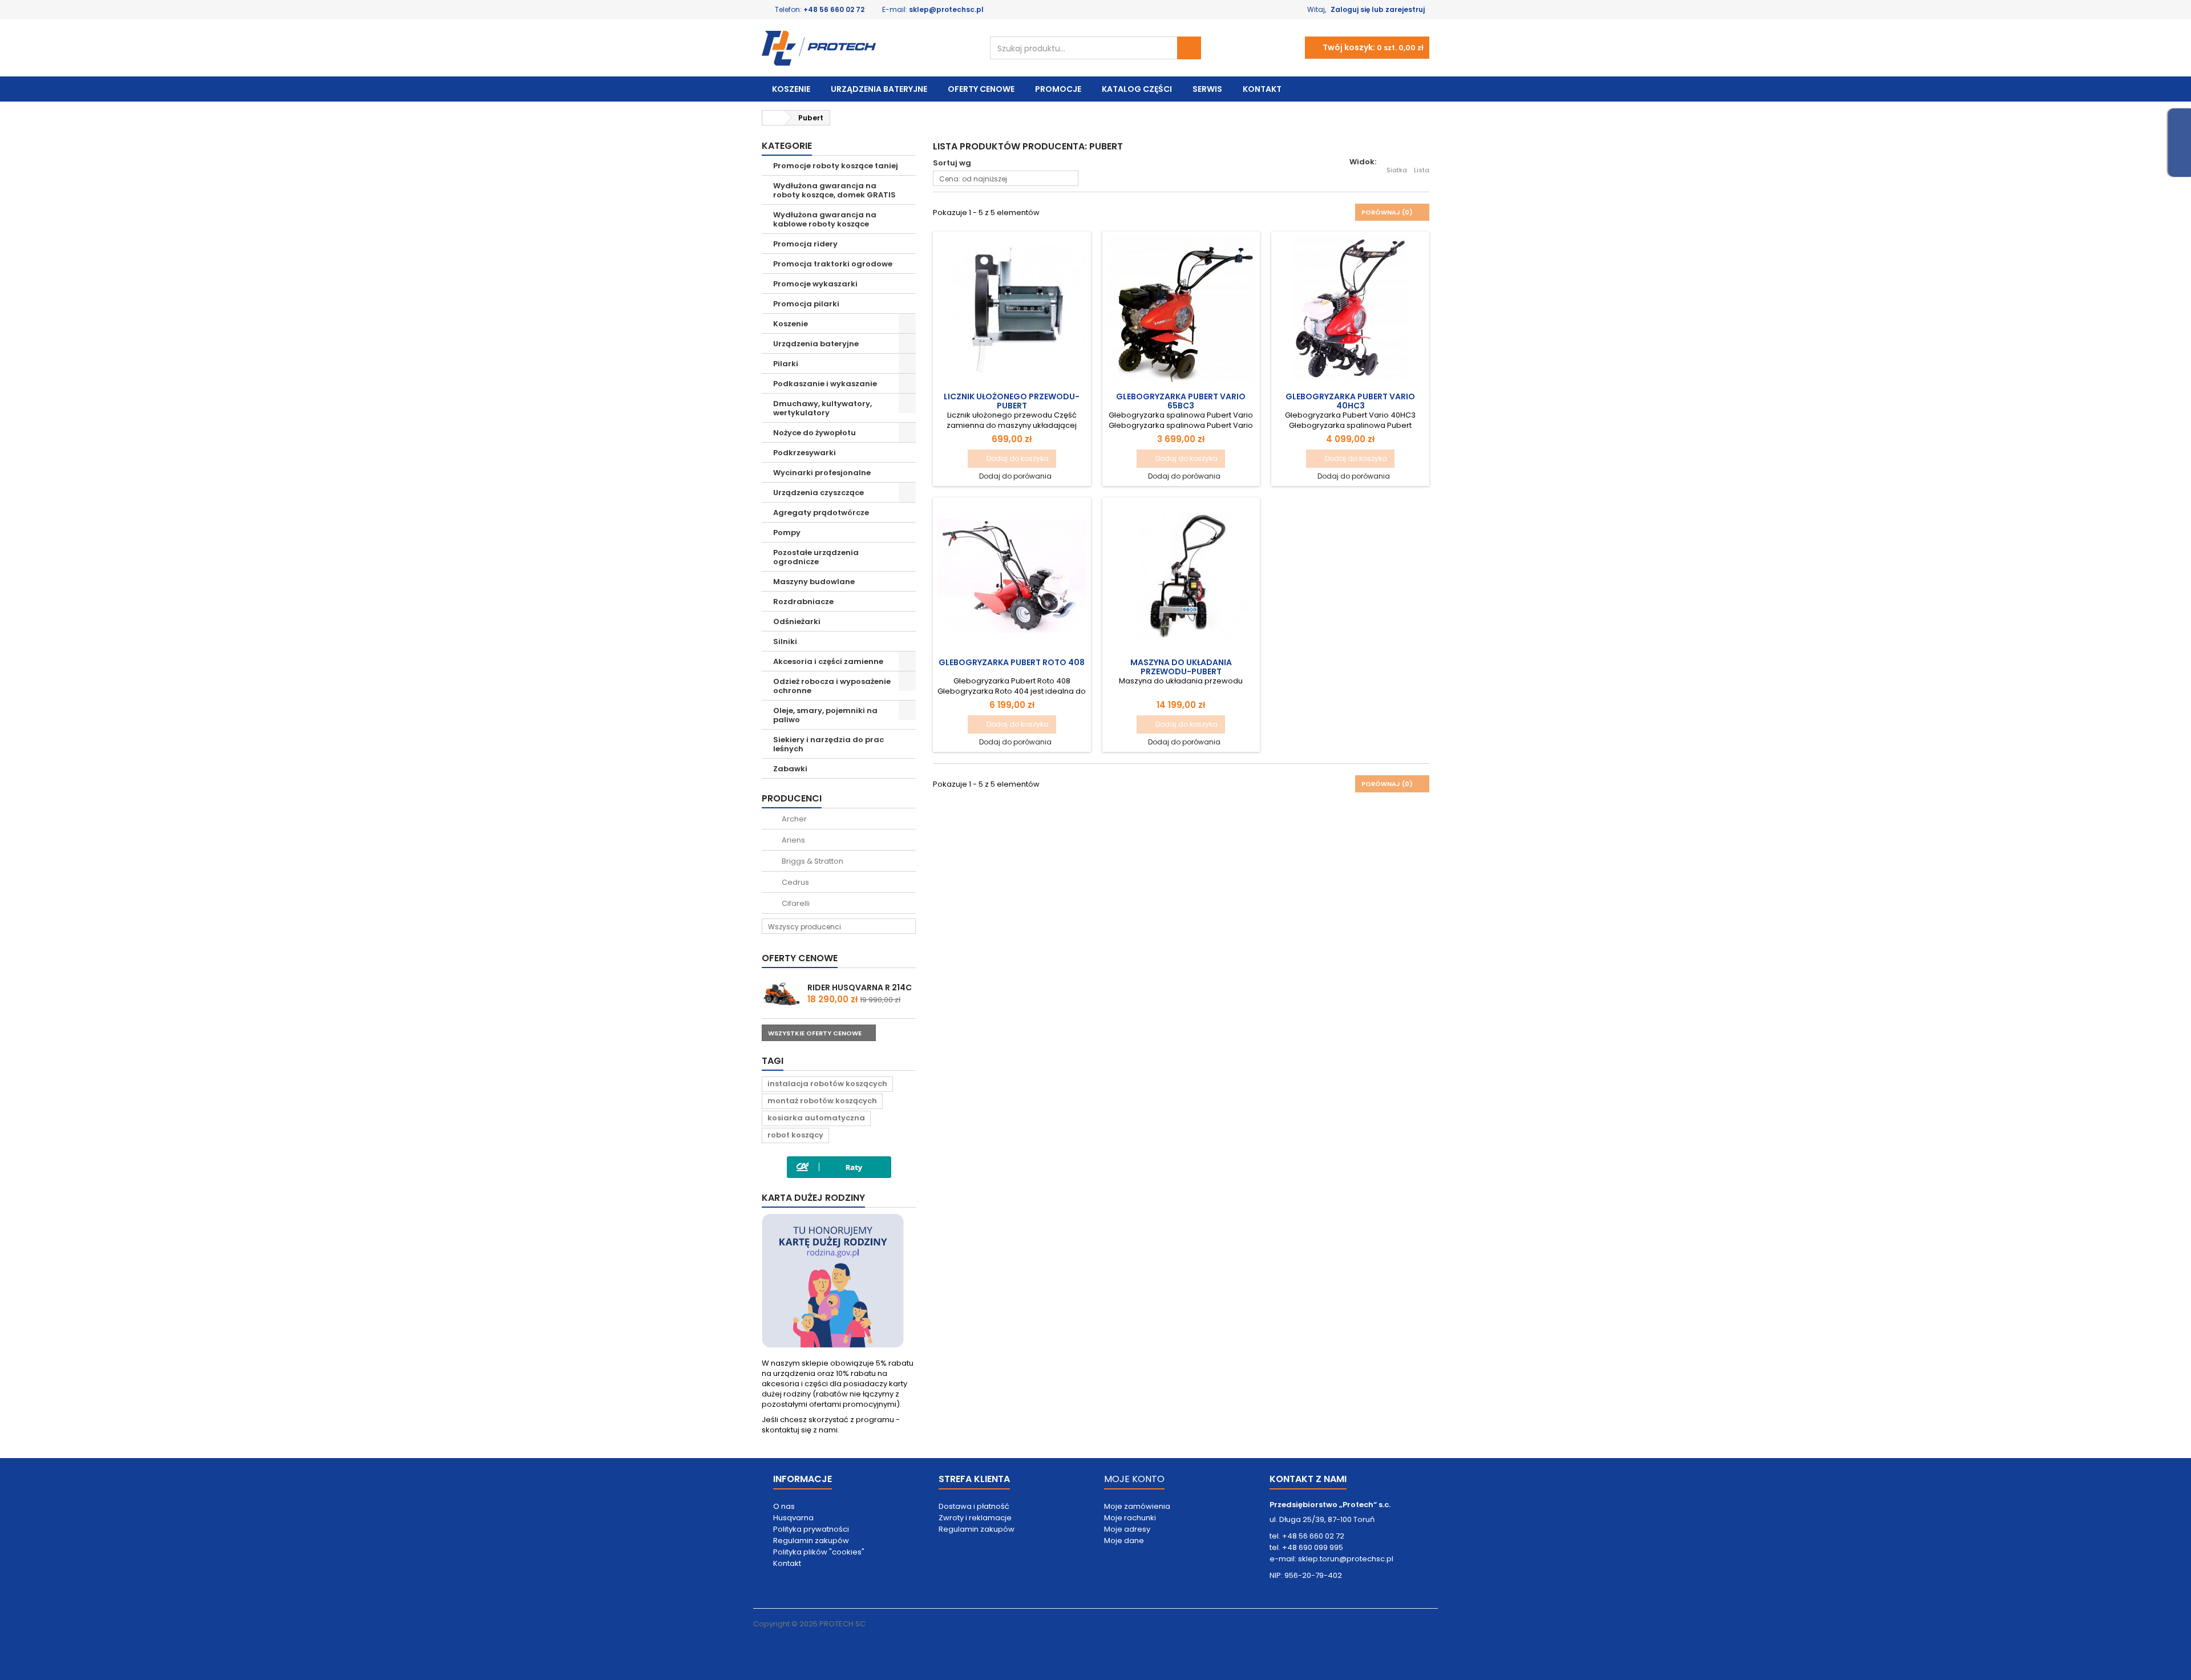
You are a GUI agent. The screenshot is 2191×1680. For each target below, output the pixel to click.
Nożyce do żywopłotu (814, 433)
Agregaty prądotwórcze (821, 513)
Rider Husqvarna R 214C (860, 987)
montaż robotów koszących (822, 1101)
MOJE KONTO (1134, 1479)
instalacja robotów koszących (827, 1084)
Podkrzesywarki (805, 453)
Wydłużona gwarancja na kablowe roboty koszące (825, 219)
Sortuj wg (952, 163)
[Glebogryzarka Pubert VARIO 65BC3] (1181, 310)
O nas (784, 1506)
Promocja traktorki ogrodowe (833, 264)
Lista (1422, 170)
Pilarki (786, 364)
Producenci (792, 798)
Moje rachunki (1130, 1518)
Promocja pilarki (806, 304)
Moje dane (1124, 1541)
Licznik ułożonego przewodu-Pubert (1012, 401)
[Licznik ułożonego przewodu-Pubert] (1012, 310)
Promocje (1058, 89)
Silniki (785, 641)
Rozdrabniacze (803, 602)
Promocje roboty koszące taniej (836, 166)
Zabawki (790, 769)
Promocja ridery (805, 244)
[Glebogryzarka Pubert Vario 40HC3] (1350, 310)
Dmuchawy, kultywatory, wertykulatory (822, 408)
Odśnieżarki (797, 622)
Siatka (1397, 170)
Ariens (793, 840)
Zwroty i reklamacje (975, 1518)
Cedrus (795, 882)
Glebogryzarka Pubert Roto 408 (1012, 662)
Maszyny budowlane (814, 582)
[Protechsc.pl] (867, 48)
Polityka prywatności (811, 1529)
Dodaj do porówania (1015, 476)
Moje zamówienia (1137, 1506)
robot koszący (795, 1135)
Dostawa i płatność (974, 1506)
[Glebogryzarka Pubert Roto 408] (1012, 576)
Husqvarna (793, 1518)
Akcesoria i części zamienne (828, 661)
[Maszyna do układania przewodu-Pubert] (1181, 576)
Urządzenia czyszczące (818, 493)
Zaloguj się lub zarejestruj (1378, 9)
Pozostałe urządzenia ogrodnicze (816, 557)
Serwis (1207, 89)
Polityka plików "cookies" (819, 1552)
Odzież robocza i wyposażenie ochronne (832, 686)
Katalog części (1137, 89)
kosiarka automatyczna (816, 1118)
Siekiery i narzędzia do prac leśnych (828, 744)
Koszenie (791, 89)
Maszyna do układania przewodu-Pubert (1181, 667)
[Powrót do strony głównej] (774, 118)
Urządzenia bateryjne (879, 89)
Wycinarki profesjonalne (822, 473)
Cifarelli (795, 903)
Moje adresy (1127, 1529)
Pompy (787, 533)
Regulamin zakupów (811, 1541)
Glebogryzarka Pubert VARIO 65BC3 (1181, 401)
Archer (793, 819)
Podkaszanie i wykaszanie (825, 384)
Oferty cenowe (981, 89)
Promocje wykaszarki (815, 284)
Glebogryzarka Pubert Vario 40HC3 (1350, 401)
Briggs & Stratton (812, 861)
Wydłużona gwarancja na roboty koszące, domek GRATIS (834, 190)
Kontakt (1262, 89)
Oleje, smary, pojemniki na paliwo (825, 715)
